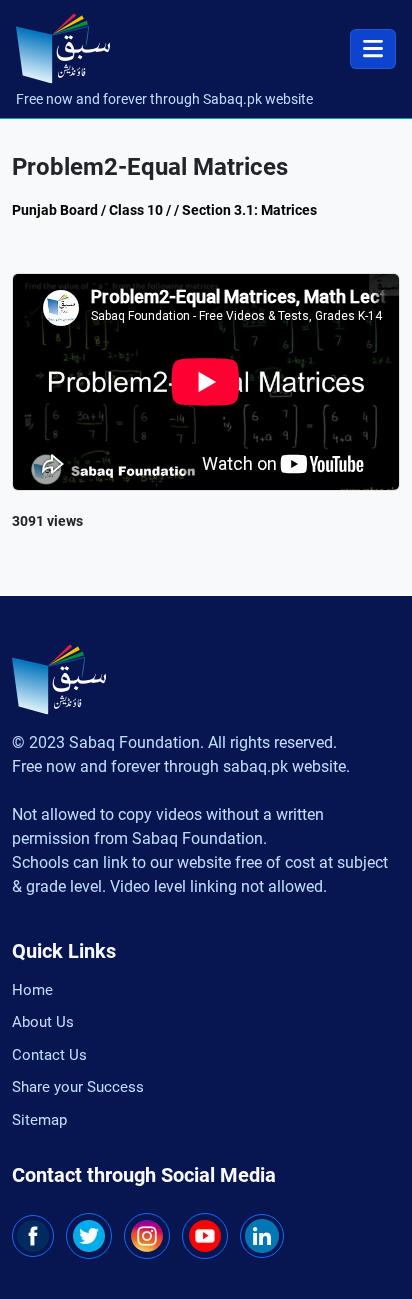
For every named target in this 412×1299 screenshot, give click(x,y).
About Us (43, 1022)
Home (32, 990)
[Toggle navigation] (373, 49)
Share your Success (78, 1087)
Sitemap (39, 1120)
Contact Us (49, 1055)
